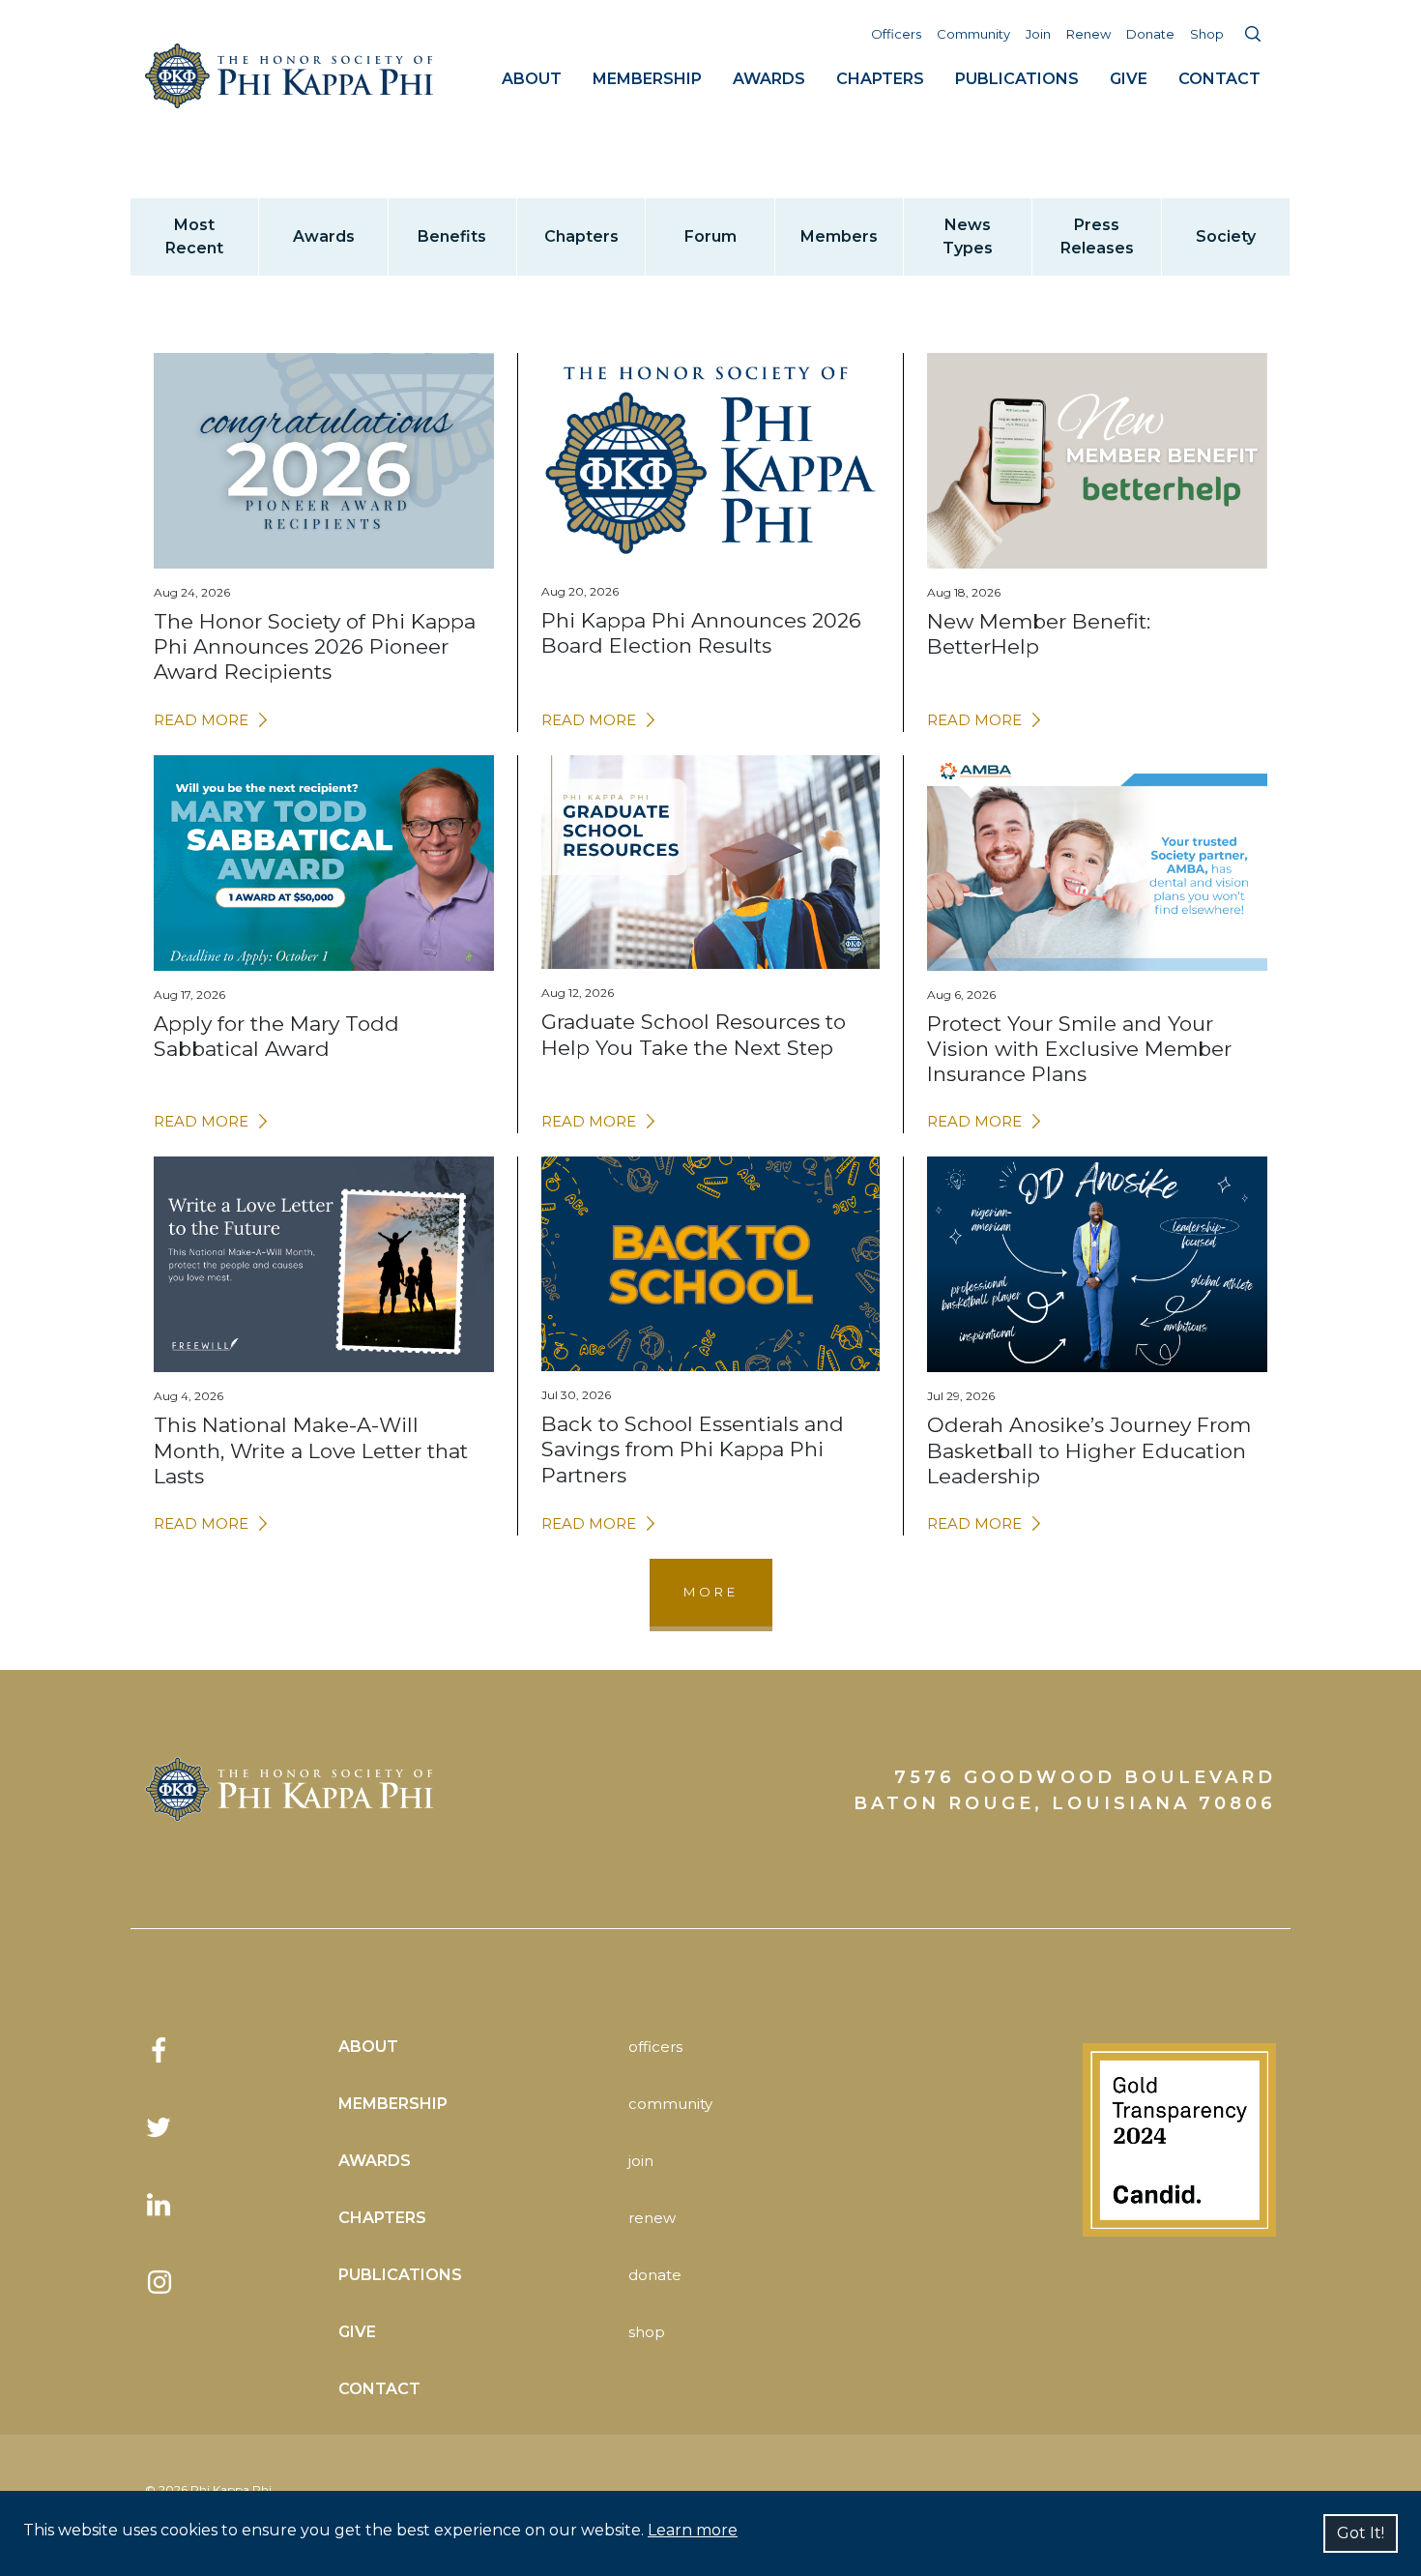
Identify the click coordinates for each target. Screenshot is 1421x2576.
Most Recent (194, 236)
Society (1226, 236)
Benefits (452, 236)
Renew (1088, 34)
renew (652, 2218)
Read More (201, 720)
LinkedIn (159, 2205)
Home (290, 76)
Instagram (159, 2282)
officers (655, 2047)
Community (973, 34)
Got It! (1361, 2533)
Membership (647, 79)
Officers (896, 34)
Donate (1150, 34)
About (532, 79)
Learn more (693, 2530)
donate (655, 2275)
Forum (710, 236)
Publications (1017, 79)
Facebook (159, 2050)
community (670, 2104)
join (641, 2161)
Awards (769, 79)
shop (647, 2332)
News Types (968, 236)
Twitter (159, 2127)
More (711, 1592)
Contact (1219, 79)
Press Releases (1097, 236)
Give (1129, 79)
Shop (1207, 34)
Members (839, 236)
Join (1038, 34)
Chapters (880, 79)
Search (1253, 34)
